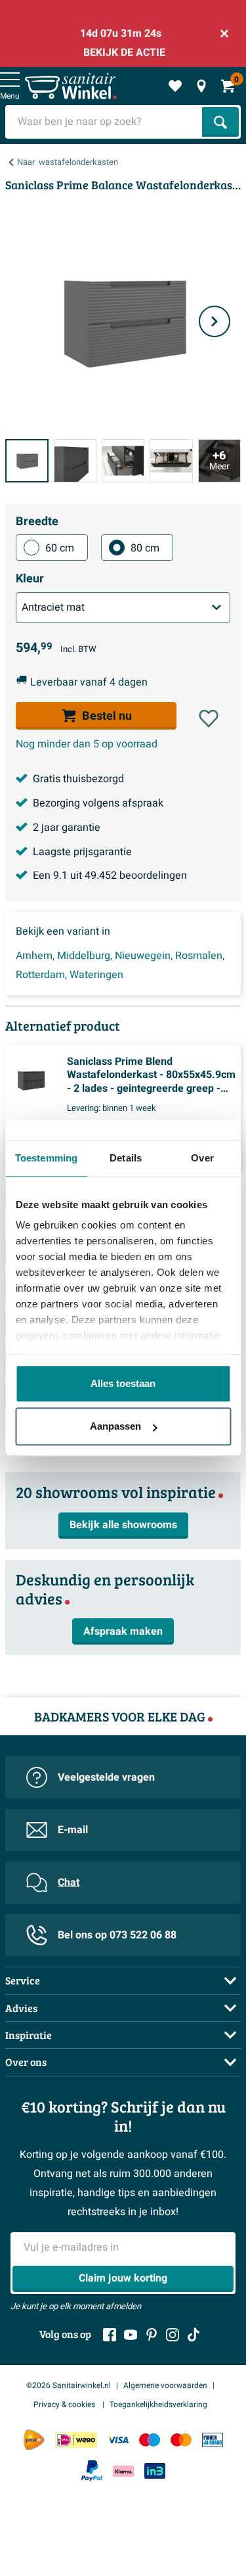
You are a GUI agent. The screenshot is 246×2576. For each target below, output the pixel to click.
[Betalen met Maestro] (150, 2440)
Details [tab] (126, 1158)
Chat (69, 1883)
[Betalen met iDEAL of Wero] (76, 2440)
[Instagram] (173, 2335)
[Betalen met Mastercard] (181, 2440)
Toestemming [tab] (46, 1158)
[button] (209, 718)
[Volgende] (215, 321)
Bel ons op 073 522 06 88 (117, 1935)
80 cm (145, 548)
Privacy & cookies (65, 2404)
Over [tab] (202, 1158)
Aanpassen (115, 1426)
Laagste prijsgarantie (82, 852)
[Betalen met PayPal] (92, 2471)
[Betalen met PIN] (213, 2440)
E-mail (73, 1830)
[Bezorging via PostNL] (34, 2440)
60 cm (60, 548)
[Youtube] (131, 2335)
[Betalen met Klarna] (123, 2471)
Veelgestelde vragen (106, 1777)
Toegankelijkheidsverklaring (158, 2404)
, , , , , (120, 965)
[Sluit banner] (224, 34)
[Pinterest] (152, 2335)
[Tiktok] (194, 2335)
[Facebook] (110, 2335)
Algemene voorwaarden (165, 2385)
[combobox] (105, 122)
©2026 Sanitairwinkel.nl (69, 2385)
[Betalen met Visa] (118, 2440)
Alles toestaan (123, 1383)
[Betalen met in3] (155, 2471)
